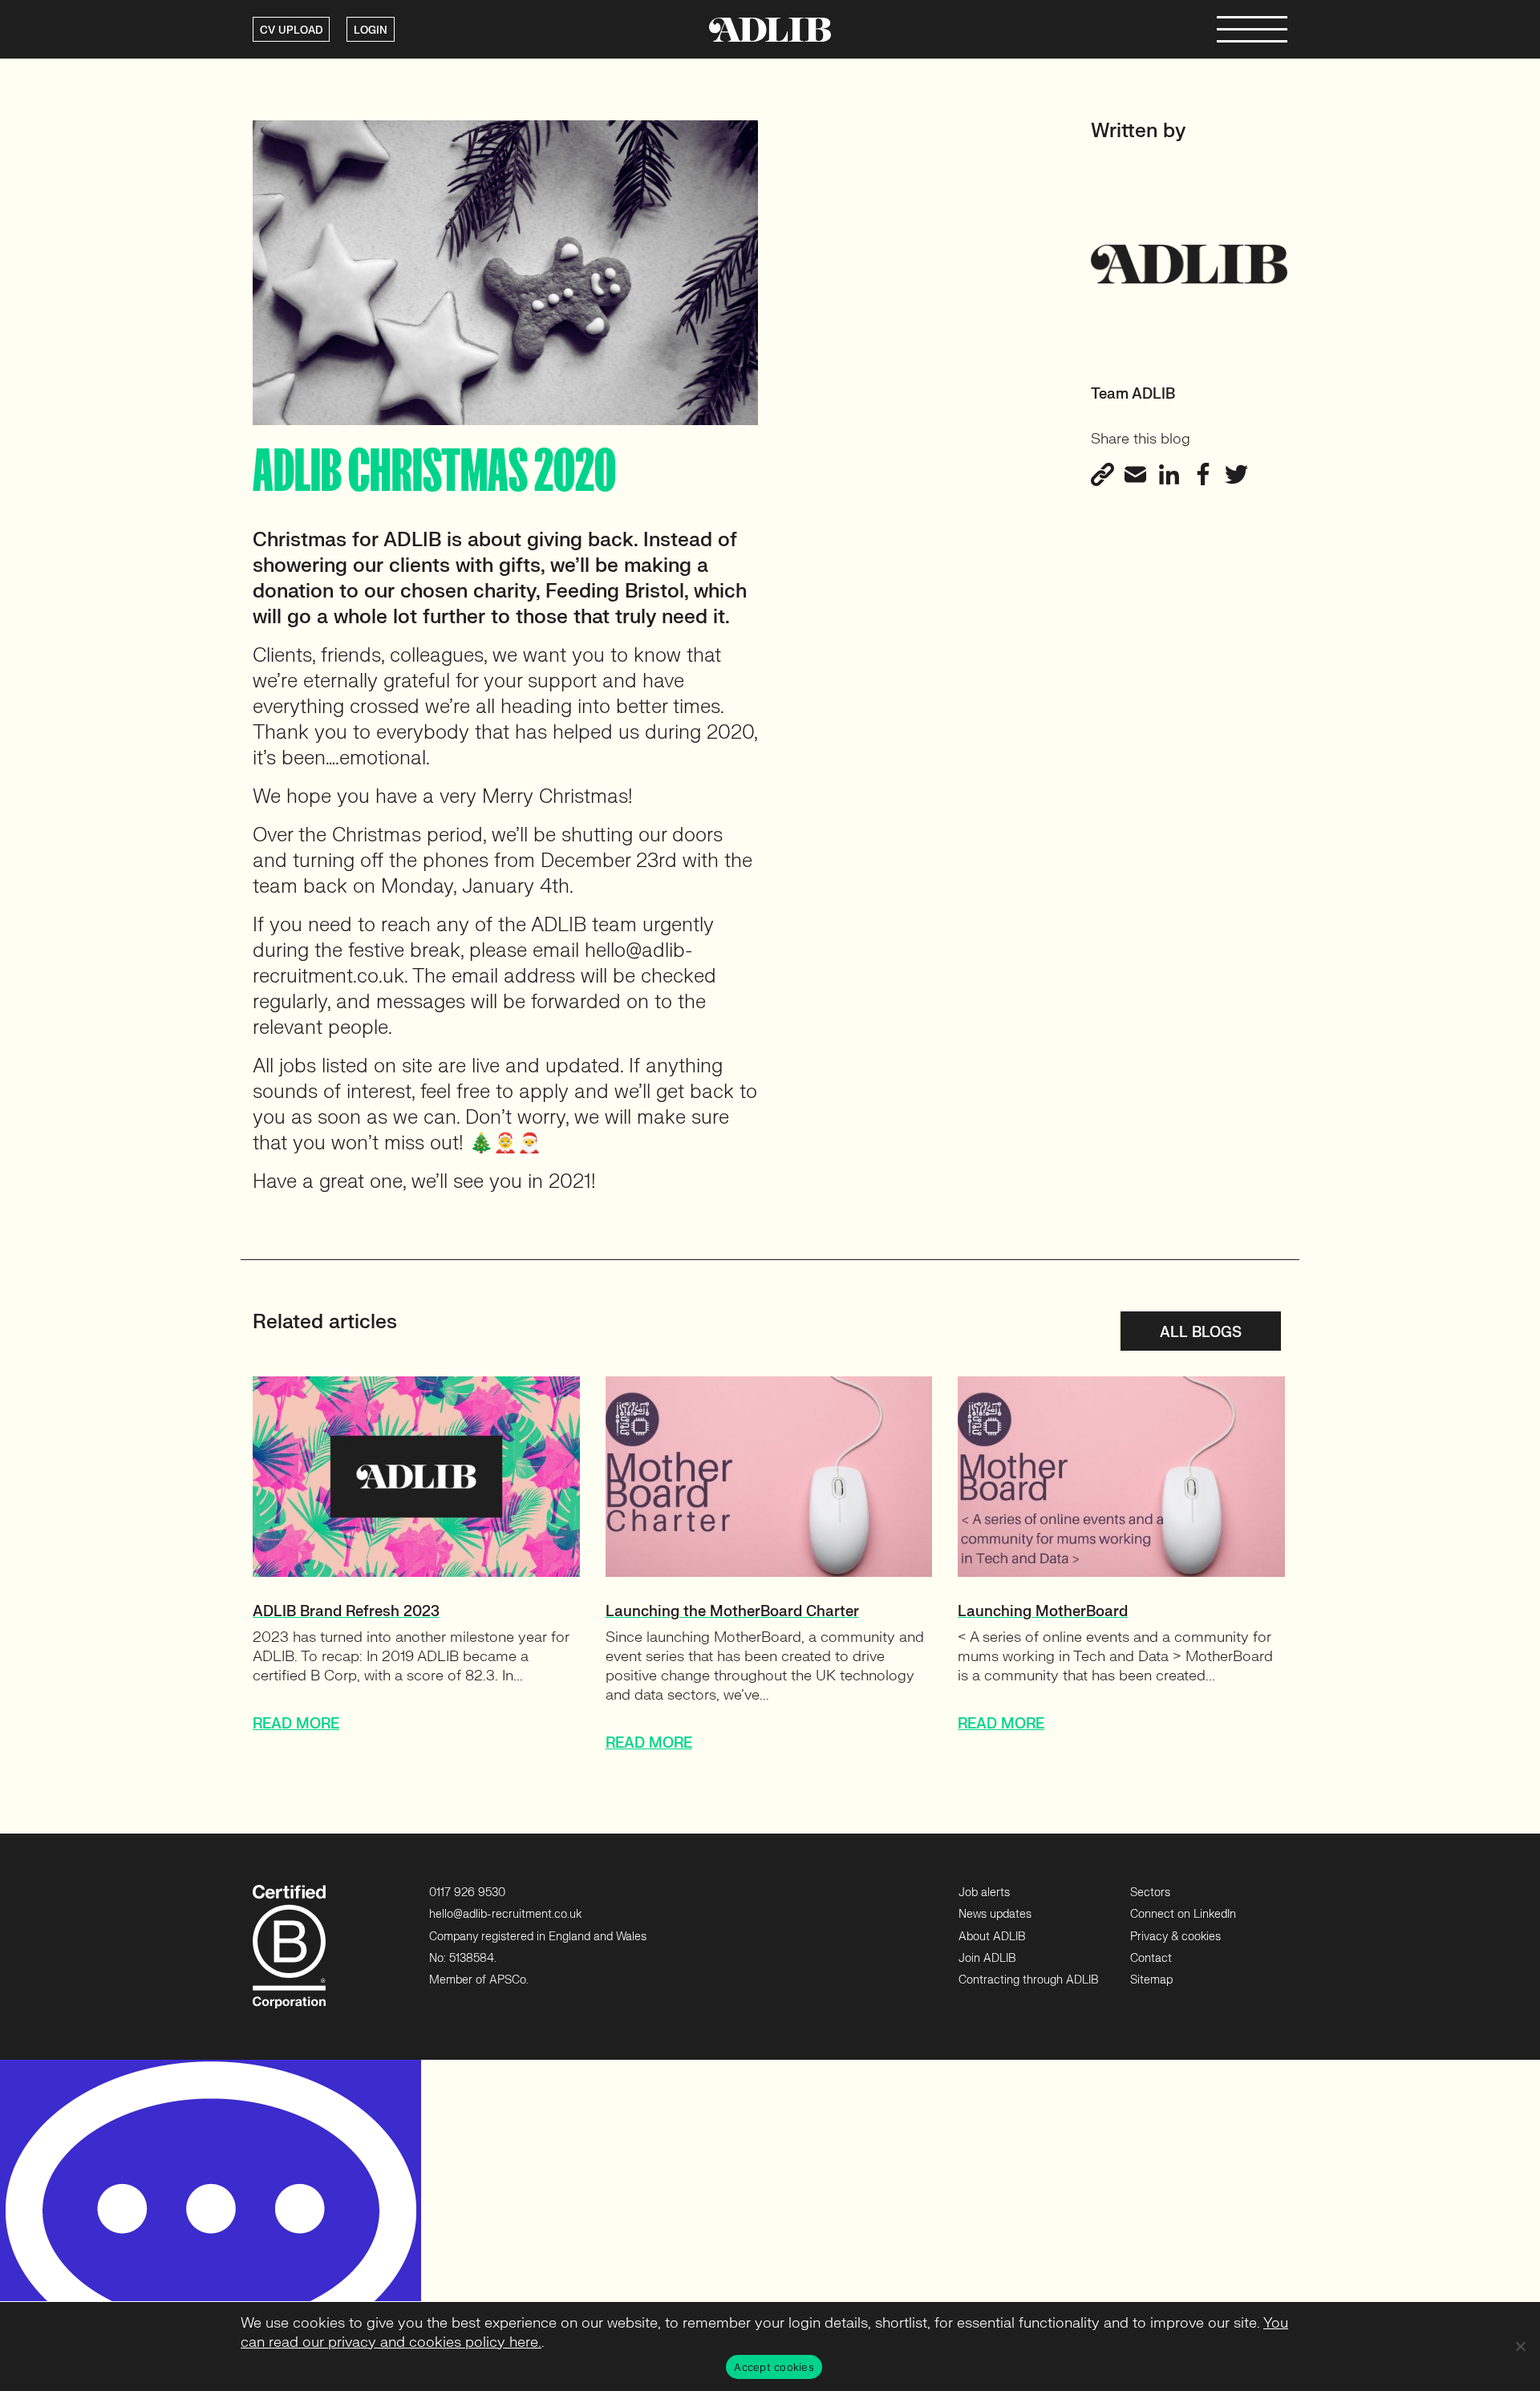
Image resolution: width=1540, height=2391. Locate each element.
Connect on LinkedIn (1183, 1914)
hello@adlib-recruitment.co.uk (505, 1914)
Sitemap (1151, 1980)
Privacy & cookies (1175, 1937)
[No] (1520, 2346)
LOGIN (371, 30)
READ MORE (296, 1724)
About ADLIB (992, 1937)
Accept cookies (774, 2367)
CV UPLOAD (291, 30)
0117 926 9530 (467, 1893)
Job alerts (984, 1893)
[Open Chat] (211, 2225)
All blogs (1201, 1333)
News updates (995, 1914)
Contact (1151, 1958)
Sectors (1150, 1893)
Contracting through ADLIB (1028, 1980)
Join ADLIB (987, 1958)
